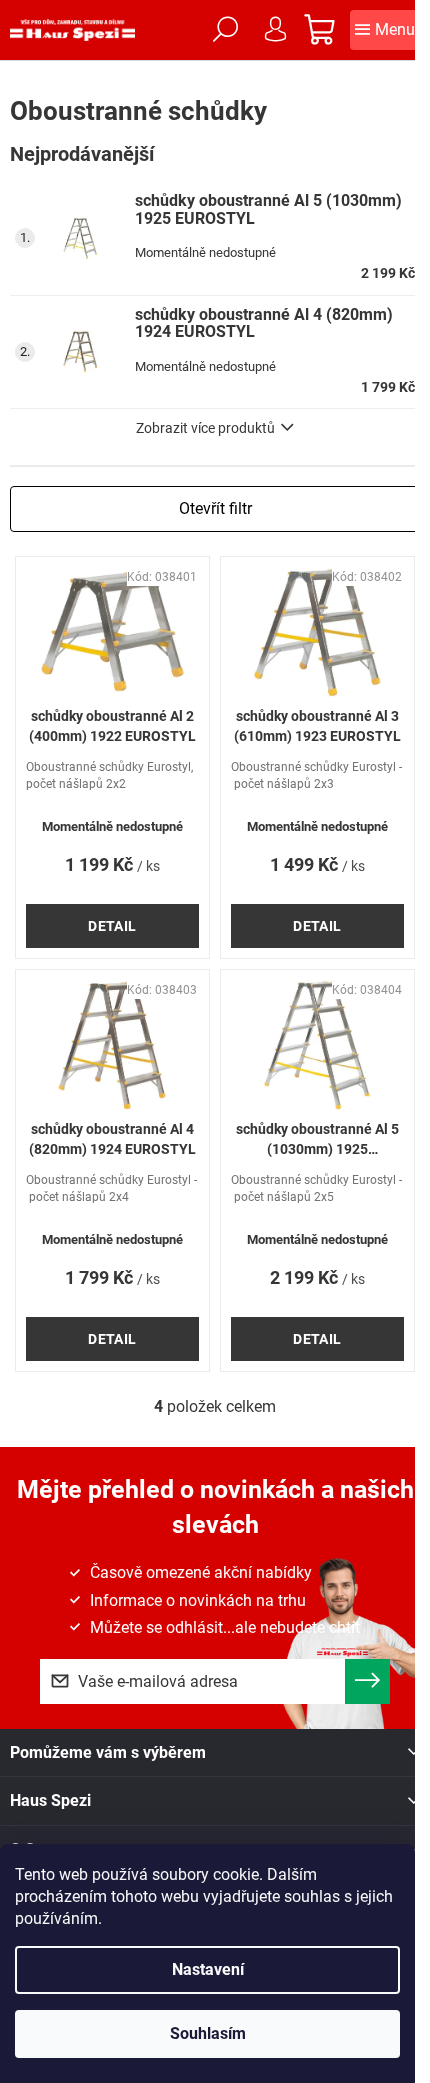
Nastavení (208, 1969)
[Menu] (385, 30)
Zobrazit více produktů (205, 428)
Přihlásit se (367, 1681)
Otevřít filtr (215, 508)
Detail (112, 926)
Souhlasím (208, 2033)
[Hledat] (225, 30)
